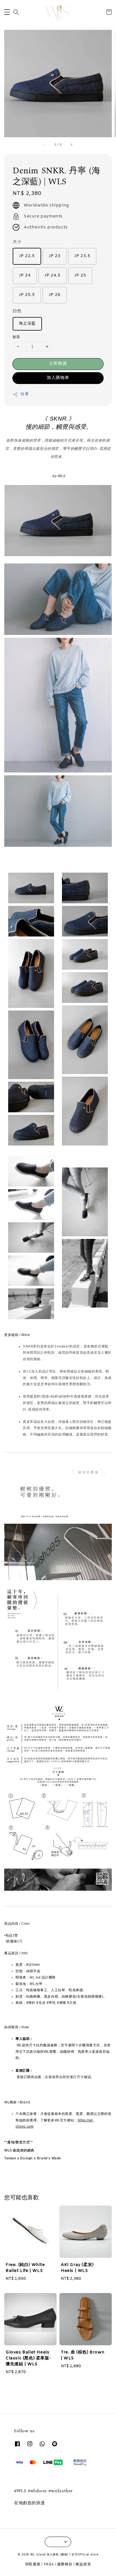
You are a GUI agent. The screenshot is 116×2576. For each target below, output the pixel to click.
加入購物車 (58, 378)
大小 (17, 242)
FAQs (49, 2564)
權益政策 (83, 2564)
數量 (16, 337)
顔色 (17, 311)
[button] (7, 12)
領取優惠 (33, 2564)
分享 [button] (25, 394)
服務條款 (65, 2564)
